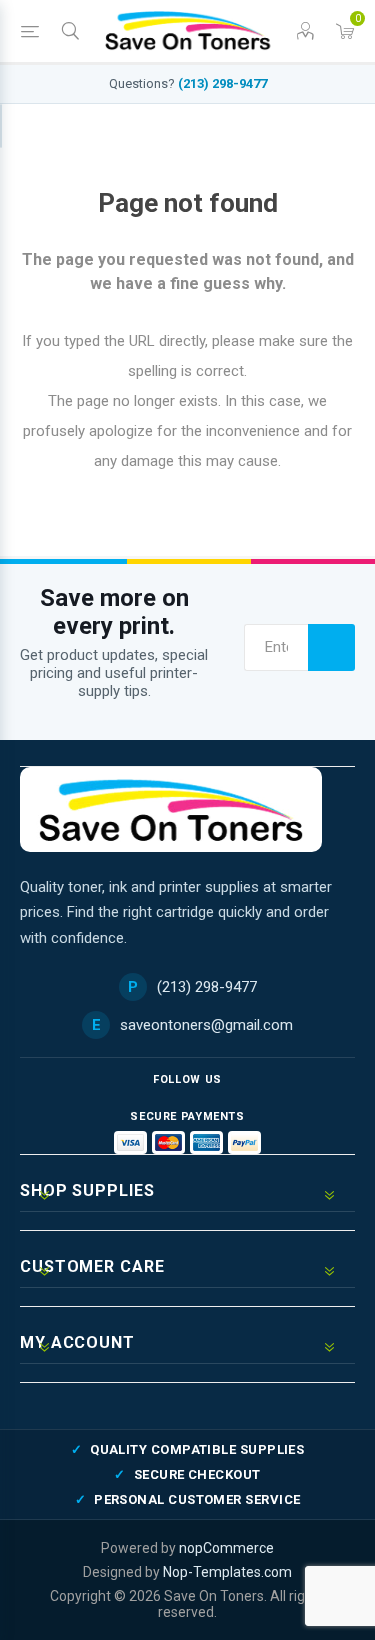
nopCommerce (226, 1548)
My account (1, 126)
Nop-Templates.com (227, 1572)
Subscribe (331, 647)
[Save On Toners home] (171, 809)
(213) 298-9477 (222, 83)
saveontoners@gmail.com (206, 1025)
